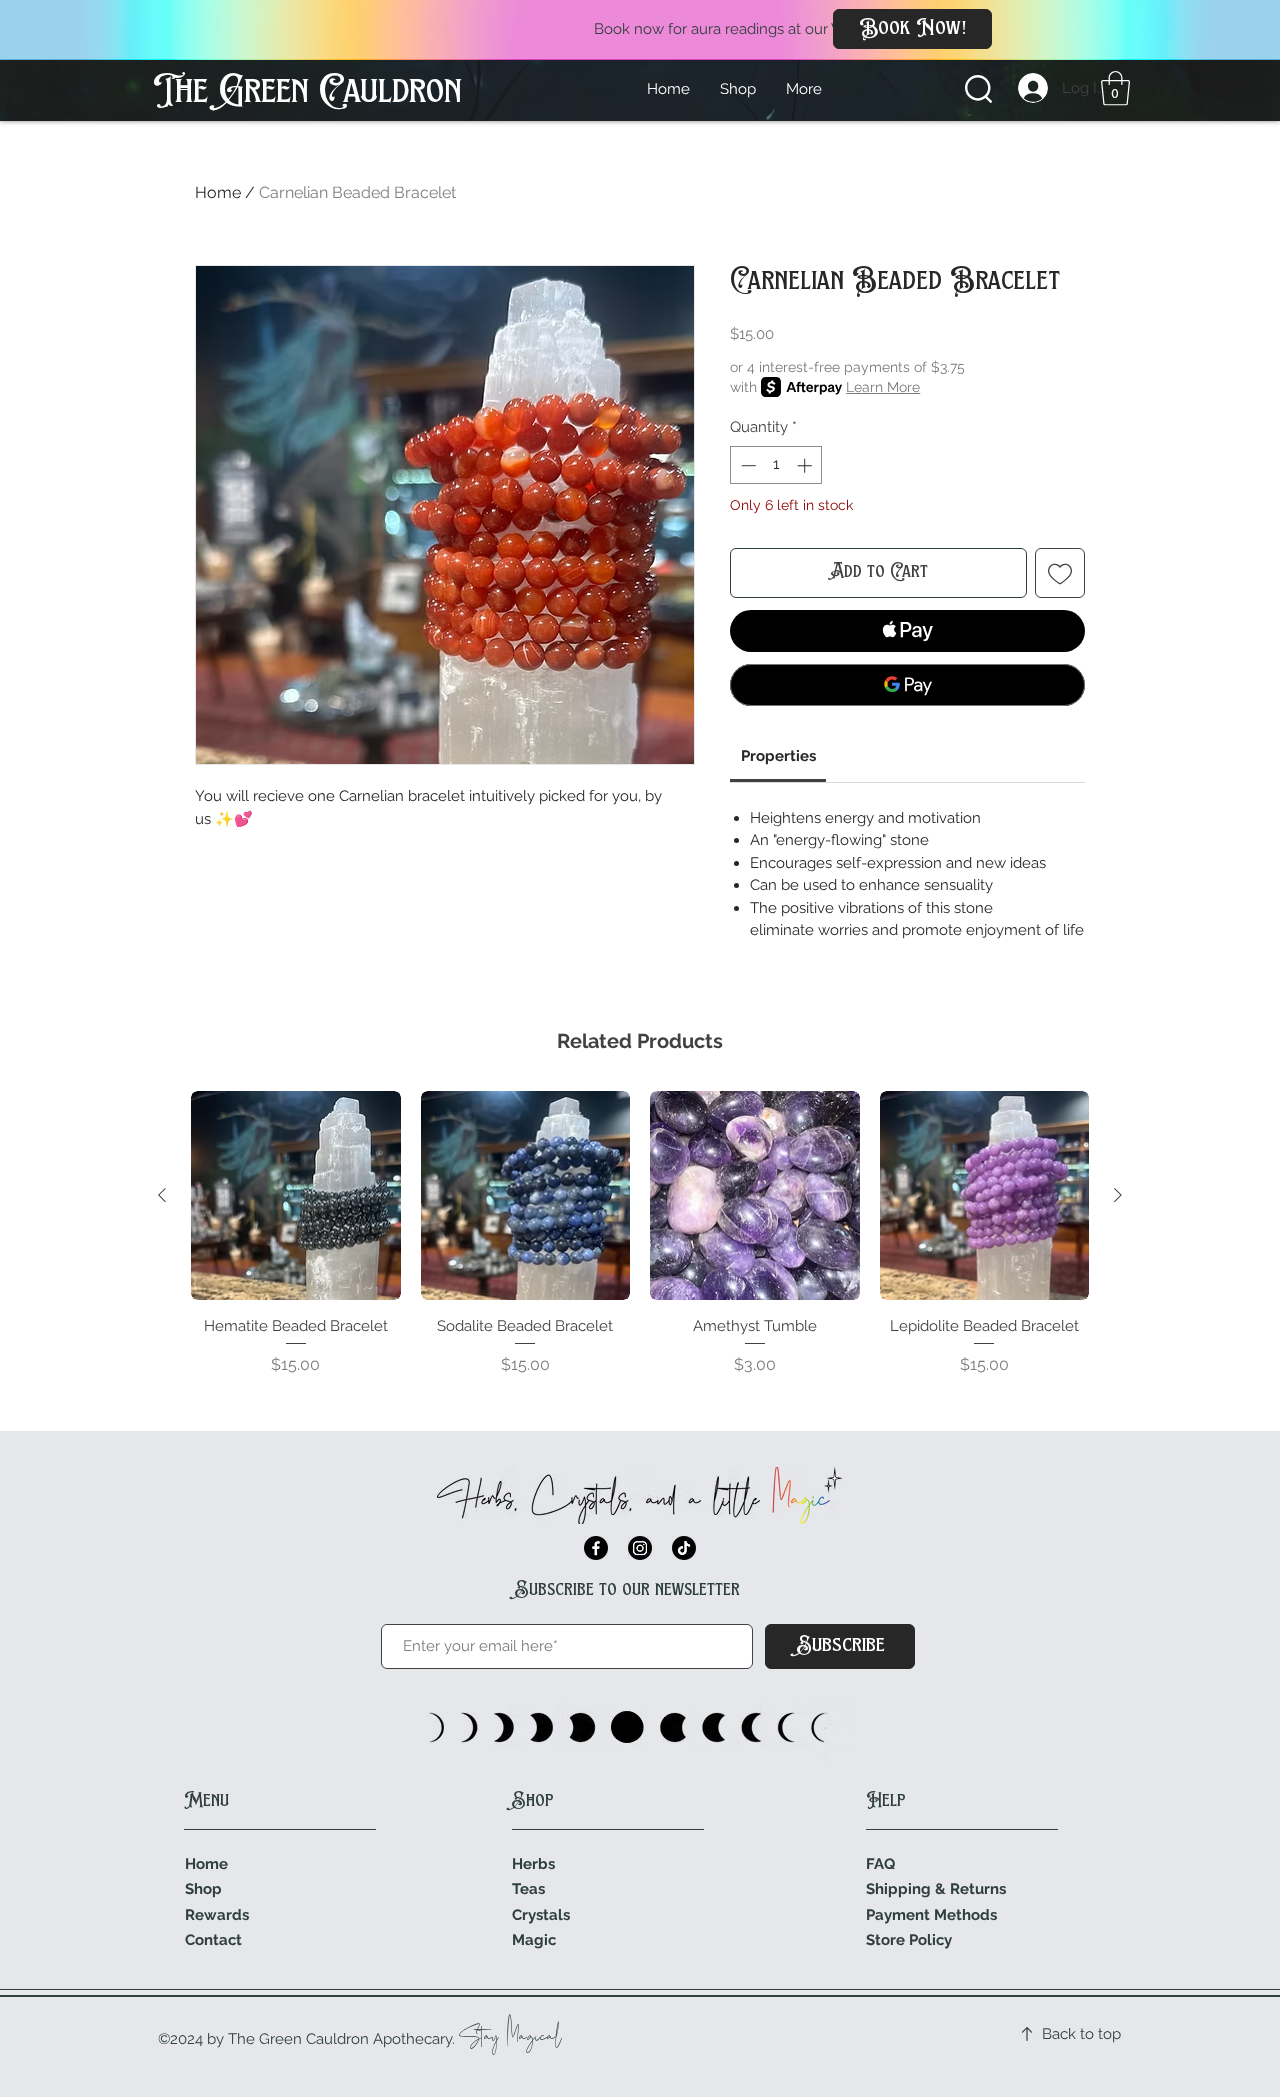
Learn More (883, 387)
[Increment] (806, 465)
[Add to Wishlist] (1060, 573)
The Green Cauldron (307, 93)
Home (218, 192)
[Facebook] (596, 1548)
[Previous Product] (162, 1195)
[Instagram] (640, 1548)
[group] (640, 1244)
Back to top (1081, 2034)
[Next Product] (1118, 1195)
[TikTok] (684, 1548)
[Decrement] (746, 465)
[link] (1115, 88)
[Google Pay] (907, 685)
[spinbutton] (776, 465)
